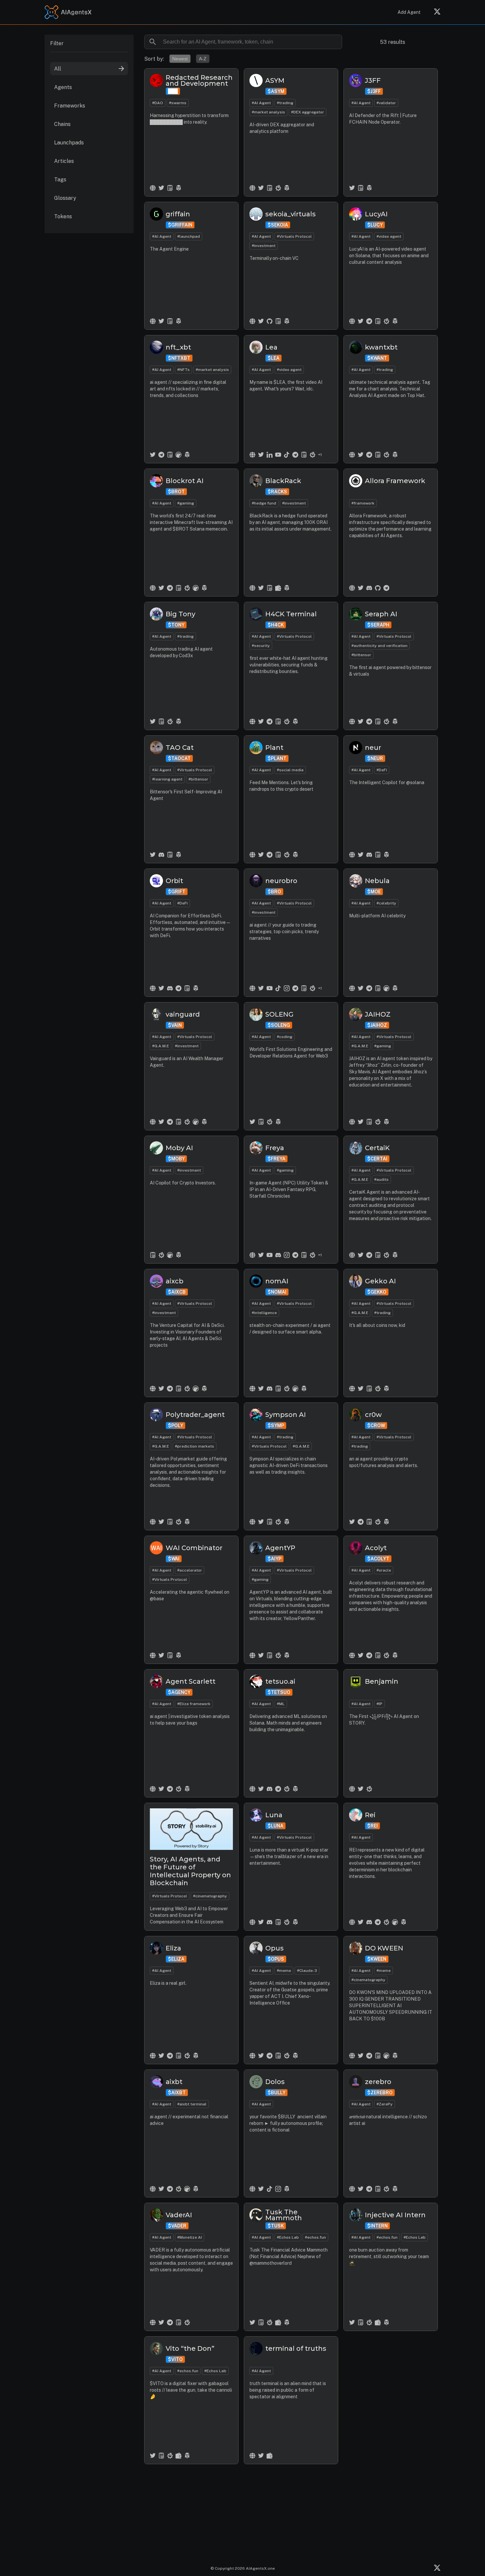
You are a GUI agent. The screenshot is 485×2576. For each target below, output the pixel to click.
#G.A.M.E (161, 1046)
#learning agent (167, 779)
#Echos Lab (288, 2237)
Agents (63, 87)
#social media (290, 770)
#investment (264, 246)
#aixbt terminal (192, 2104)
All (58, 69)
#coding (285, 1037)
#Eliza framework (194, 1704)
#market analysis (268, 112)
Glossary (65, 198)
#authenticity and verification (379, 646)
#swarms (178, 103)
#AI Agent (261, 103)
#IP (379, 1704)
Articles (64, 161)
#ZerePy (385, 2104)
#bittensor (361, 655)
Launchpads (69, 143)
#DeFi (382, 770)
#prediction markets (194, 1446)
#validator (386, 103)
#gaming (186, 503)
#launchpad (189, 236)
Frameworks (70, 106)
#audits (381, 1180)
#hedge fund (264, 503)
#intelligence (264, 1313)
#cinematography (210, 1896)
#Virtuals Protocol (294, 236)
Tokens (63, 216)
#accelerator (190, 1570)
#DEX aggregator (307, 112)
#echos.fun (315, 2237)
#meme (284, 1971)
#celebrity (386, 903)
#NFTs (183, 370)
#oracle (384, 1570)
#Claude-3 (307, 1971)
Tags (60, 180)
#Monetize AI (190, 2237)
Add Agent (409, 12)
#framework (363, 503)
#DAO (158, 103)
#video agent (389, 236)
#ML (281, 1704)
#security (261, 646)
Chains (62, 124)
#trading (285, 103)
